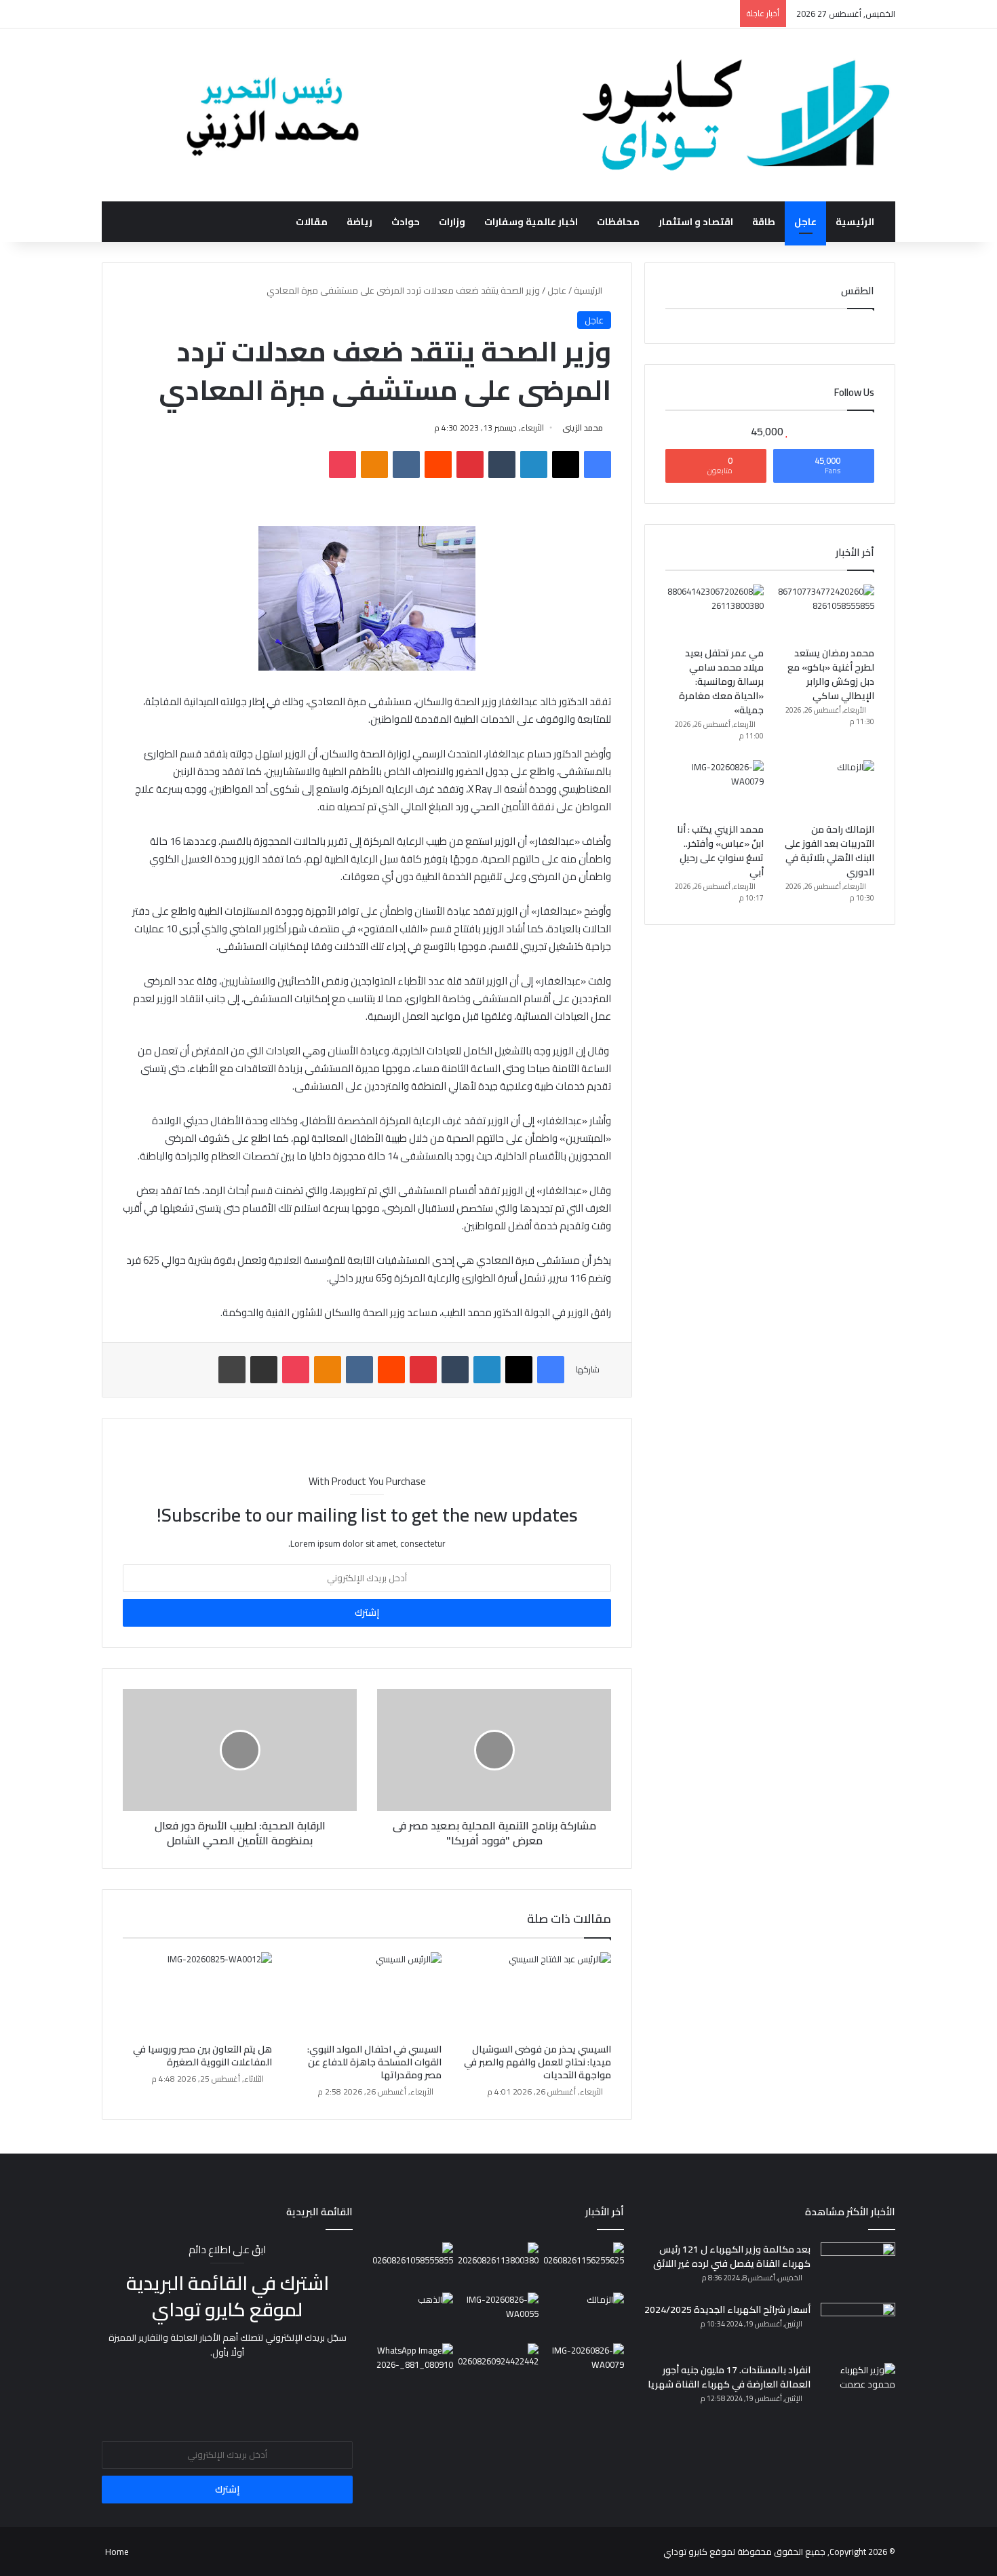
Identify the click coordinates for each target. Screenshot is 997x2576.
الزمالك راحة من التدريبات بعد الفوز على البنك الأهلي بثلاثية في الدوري (829, 851)
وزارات (452, 222)
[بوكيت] (343, 464)
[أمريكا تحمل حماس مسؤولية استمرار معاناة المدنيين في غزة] (498, 2366)
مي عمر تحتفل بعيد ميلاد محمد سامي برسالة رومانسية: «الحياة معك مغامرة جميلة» (721, 681)
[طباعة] (232, 1370)
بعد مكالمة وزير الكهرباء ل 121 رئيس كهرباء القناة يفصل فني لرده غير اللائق (732, 2256)
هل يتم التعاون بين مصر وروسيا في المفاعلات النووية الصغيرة (202, 2056)
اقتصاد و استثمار (696, 222)
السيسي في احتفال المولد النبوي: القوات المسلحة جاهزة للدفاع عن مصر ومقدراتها (374, 2062)
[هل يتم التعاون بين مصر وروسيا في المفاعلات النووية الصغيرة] (197, 1994)
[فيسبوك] (598, 464)
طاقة (764, 222)
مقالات (312, 222)
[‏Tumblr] (502, 464)
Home (117, 2552)
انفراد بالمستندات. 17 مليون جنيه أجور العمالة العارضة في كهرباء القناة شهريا (729, 2377)
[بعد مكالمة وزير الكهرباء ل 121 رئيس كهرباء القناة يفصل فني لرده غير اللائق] (858, 2268)
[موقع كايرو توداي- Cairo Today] (498, 115)
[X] (566, 464)
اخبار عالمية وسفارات (531, 222)
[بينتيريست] (470, 464)
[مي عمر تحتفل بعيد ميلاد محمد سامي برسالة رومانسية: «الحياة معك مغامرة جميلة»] (715, 612)
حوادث (406, 222)
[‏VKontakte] (406, 464)
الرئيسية (855, 222)
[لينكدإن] (534, 464)
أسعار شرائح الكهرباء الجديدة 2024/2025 (727, 2310)
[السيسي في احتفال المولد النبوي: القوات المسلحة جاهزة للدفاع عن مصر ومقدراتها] (367, 1994)
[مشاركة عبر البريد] (264, 1370)
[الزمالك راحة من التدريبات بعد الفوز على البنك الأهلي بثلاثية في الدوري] (825, 788)
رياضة (359, 222)
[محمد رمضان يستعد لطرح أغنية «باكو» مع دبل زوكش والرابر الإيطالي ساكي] (825, 612)
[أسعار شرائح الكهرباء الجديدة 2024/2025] (858, 2328)
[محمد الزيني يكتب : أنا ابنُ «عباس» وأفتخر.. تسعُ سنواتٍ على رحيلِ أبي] (715, 788)
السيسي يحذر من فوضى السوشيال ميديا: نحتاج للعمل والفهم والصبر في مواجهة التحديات (537, 2062)
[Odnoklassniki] (374, 464)
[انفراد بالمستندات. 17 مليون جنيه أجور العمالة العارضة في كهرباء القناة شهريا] (858, 2389)
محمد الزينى (583, 428)
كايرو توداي (685, 2552)
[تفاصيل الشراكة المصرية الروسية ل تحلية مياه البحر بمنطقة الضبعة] (498, 2315)
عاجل (805, 222)
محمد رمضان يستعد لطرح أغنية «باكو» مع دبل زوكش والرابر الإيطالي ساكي (831, 674)
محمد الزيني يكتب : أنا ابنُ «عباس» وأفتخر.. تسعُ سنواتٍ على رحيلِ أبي (720, 851)
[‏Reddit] (438, 464)
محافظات (618, 222)
